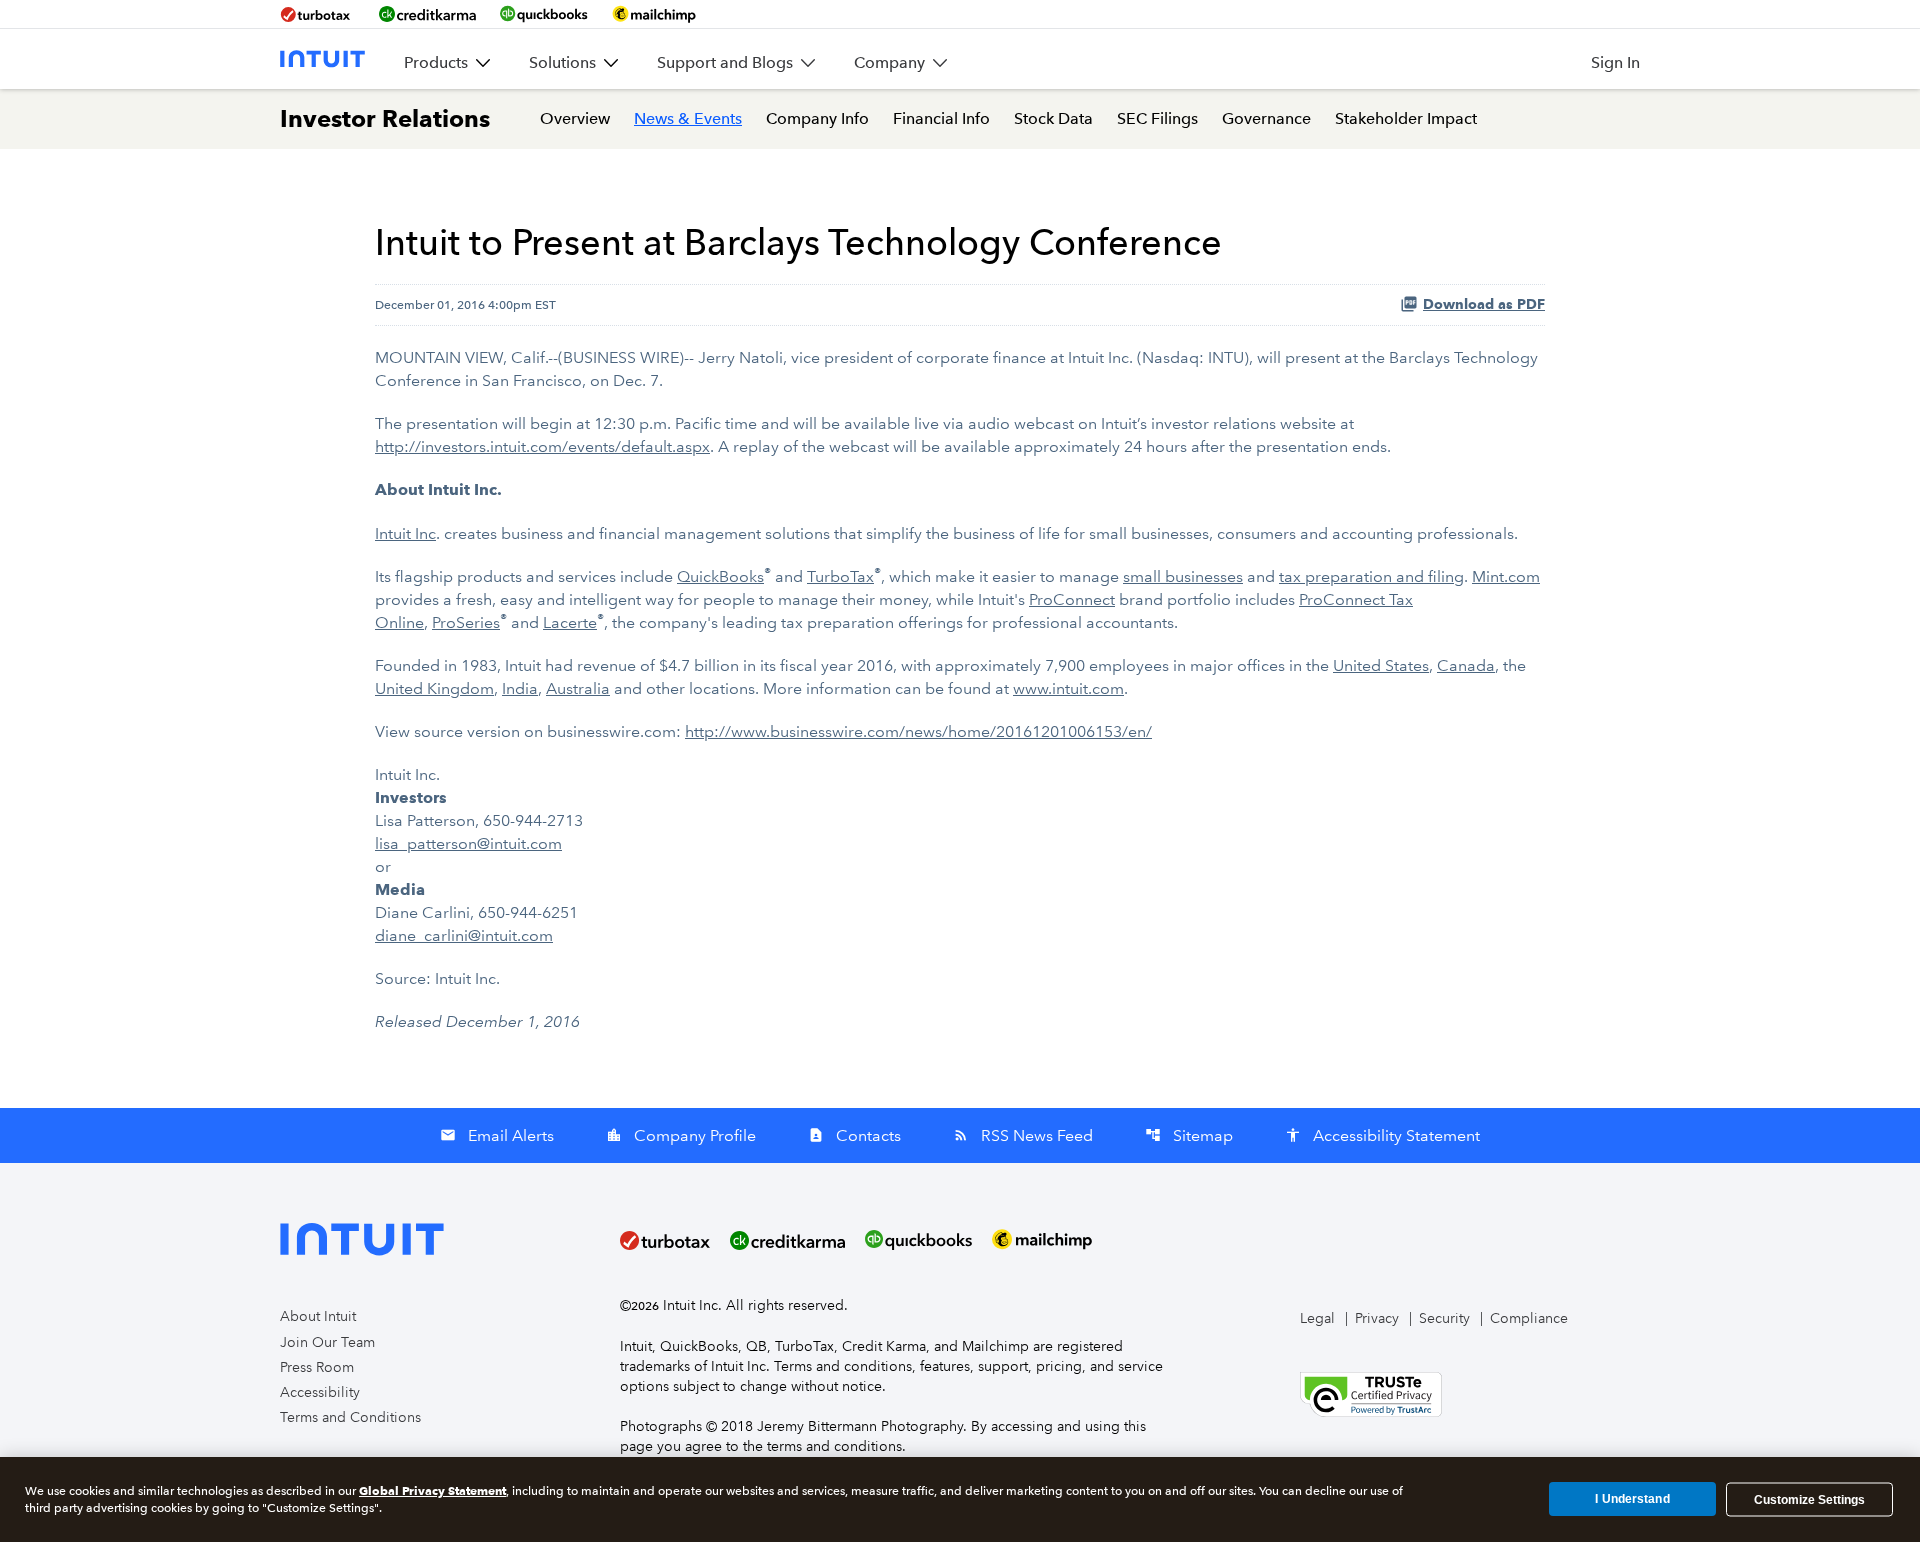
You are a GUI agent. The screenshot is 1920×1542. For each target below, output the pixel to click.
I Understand (1632, 1499)
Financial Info (941, 118)
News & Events (688, 118)
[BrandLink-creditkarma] (427, 14)
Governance (1266, 118)
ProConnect (1072, 599)
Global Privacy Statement (432, 1490)
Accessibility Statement (1382, 1135)
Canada (1466, 665)
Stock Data (1053, 118)
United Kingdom (434, 688)
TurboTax (840, 576)
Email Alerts (497, 1135)
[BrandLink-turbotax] (317, 14)
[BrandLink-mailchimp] (654, 14)
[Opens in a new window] (1371, 1393)
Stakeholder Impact (1406, 118)
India (520, 688)
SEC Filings (1157, 118)
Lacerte (570, 622)
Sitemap (1189, 1135)
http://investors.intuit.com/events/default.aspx (542, 446)
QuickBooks (720, 576)
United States (1381, 665)
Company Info (817, 118)
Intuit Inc (405, 533)
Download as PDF (1484, 304)
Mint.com (1506, 576)
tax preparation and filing (1371, 576)
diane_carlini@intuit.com (464, 935)
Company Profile (681, 1135)
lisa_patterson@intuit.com (468, 843)
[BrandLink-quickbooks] (544, 14)
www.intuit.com (1068, 688)
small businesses (1183, 576)
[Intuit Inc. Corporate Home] (322, 59)
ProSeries (466, 622)
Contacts (854, 1135)
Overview (575, 118)
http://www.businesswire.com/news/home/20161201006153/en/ (918, 731)
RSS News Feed (1023, 1135)
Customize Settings (1809, 1499)
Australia (578, 688)
